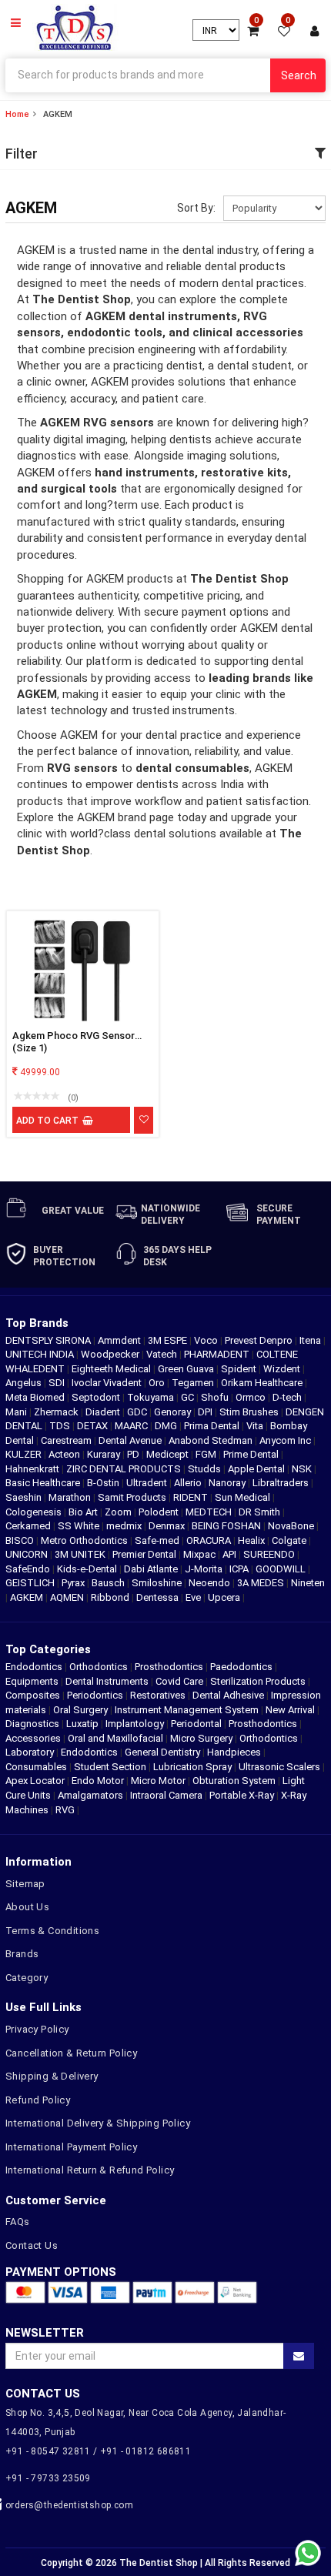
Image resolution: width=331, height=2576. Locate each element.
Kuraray (105, 1454)
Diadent (104, 1412)
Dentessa (159, 1597)
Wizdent (283, 1369)
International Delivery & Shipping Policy (98, 2123)
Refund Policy (38, 2100)
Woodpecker (111, 1354)
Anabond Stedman (212, 1440)
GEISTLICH (31, 1583)
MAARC (132, 1426)
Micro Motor (158, 1781)
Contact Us (32, 2245)
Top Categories (48, 1649)
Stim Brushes (250, 1412)
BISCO (21, 1540)
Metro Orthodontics (85, 1540)
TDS (61, 1426)
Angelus (25, 1383)
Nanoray (228, 1483)
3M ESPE (169, 1340)
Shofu (216, 1397)
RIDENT (192, 1497)
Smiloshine (158, 1583)
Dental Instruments (107, 1681)
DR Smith (261, 1512)
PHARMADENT (218, 1354)
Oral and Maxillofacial (115, 1738)
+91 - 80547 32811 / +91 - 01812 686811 (98, 2451)
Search (299, 75)
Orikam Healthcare (263, 1383)
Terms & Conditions (52, 1931)
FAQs (18, 2222)
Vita (256, 1426)
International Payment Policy (71, 2147)
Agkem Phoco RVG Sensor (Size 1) (74, 1042)
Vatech (163, 1354)
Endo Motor (98, 1781)
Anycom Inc (286, 1440)
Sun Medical (244, 1497)
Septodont (97, 1397)
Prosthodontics (169, 1667)
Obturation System (234, 1781)
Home (17, 114)
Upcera (225, 1597)
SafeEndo (29, 1569)
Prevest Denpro (260, 1340)
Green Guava (187, 1369)
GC (189, 1397)
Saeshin (25, 1497)
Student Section (110, 1767)
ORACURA (210, 1540)
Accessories (33, 1738)
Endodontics (35, 1667)
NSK (303, 1469)
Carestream (67, 1440)
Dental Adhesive (228, 1695)
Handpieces (234, 1752)
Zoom (119, 1512)
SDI (58, 1383)
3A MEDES (262, 1583)
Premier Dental (145, 1554)
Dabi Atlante (152, 1569)
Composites (33, 1695)
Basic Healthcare (44, 1483)
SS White (80, 1526)
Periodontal (196, 1724)
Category (27, 1978)
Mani (17, 1412)
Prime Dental (252, 1454)
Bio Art (84, 1512)
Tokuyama (152, 1397)
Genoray (174, 1412)
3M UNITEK (81, 1554)
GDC (138, 1412)
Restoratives (158, 1695)
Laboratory (30, 1752)
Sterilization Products (258, 1681)
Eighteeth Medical (112, 1369)
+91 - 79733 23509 (48, 2478)
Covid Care (179, 1681)
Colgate (290, 1540)
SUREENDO (270, 1554)
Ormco (252, 1397)
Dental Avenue (131, 1440)
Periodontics (95, 1695)
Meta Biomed (36, 1397)
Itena (311, 1340)
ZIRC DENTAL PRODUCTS (125, 1469)
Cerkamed (29, 1526)
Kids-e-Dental (88, 1569)
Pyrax (74, 1583)
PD (134, 1454)
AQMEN (68, 1597)
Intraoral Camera (166, 1795)
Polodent (160, 1512)
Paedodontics (241, 1667)
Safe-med (158, 1540)
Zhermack (57, 1412)
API (231, 1554)
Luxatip (82, 1724)
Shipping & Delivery (52, 2076)
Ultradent (148, 1483)
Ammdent (120, 1340)
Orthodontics (99, 1667)
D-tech (288, 1397)
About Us (27, 1907)
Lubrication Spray (192, 1767)
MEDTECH (210, 1512)
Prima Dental (213, 1426)
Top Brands (37, 1323)
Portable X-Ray (242, 1795)
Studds (206, 1469)
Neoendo (211, 1583)
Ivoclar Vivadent (108, 1383)
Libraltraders (282, 1483)
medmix (125, 1526)
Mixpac (201, 1554)
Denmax (168, 1526)
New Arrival (290, 1710)
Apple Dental (257, 1469)
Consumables (36, 1767)
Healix (252, 1540)
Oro (158, 1383)
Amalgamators (90, 1795)
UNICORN (28, 1554)
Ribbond (111, 1597)
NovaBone (292, 1526)
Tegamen (194, 1383)
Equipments (32, 1681)
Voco (207, 1340)
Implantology (135, 1724)
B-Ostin (104, 1483)
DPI (206, 1412)
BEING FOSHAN (227, 1526)
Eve (194, 1597)
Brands (22, 1954)
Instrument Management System (187, 1710)
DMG (167, 1426)
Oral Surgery (80, 1710)
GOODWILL (282, 1569)
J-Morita (205, 1569)
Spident (240, 1369)
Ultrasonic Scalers (279, 1767)
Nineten (308, 1583)
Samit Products (133, 1497)
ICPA (240, 1569)
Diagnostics (32, 1724)
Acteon (65, 1454)
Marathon (71, 1497)
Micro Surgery (201, 1738)
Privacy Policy (37, 2029)
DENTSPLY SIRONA (49, 1340)
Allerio (189, 1483)
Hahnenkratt (33, 1469)
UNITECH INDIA (41, 1354)
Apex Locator (35, 1781)
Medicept (169, 1454)
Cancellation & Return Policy (71, 2053)
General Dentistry (162, 1752)
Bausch (109, 1583)
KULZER (25, 1454)
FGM (207, 1454)
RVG (65, 1810)
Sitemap (25, 1884)
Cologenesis (35, 1512)
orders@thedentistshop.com (69, 2505)
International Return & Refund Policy (90, 2170)
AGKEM (28, 1597)
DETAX (94, 1426)
